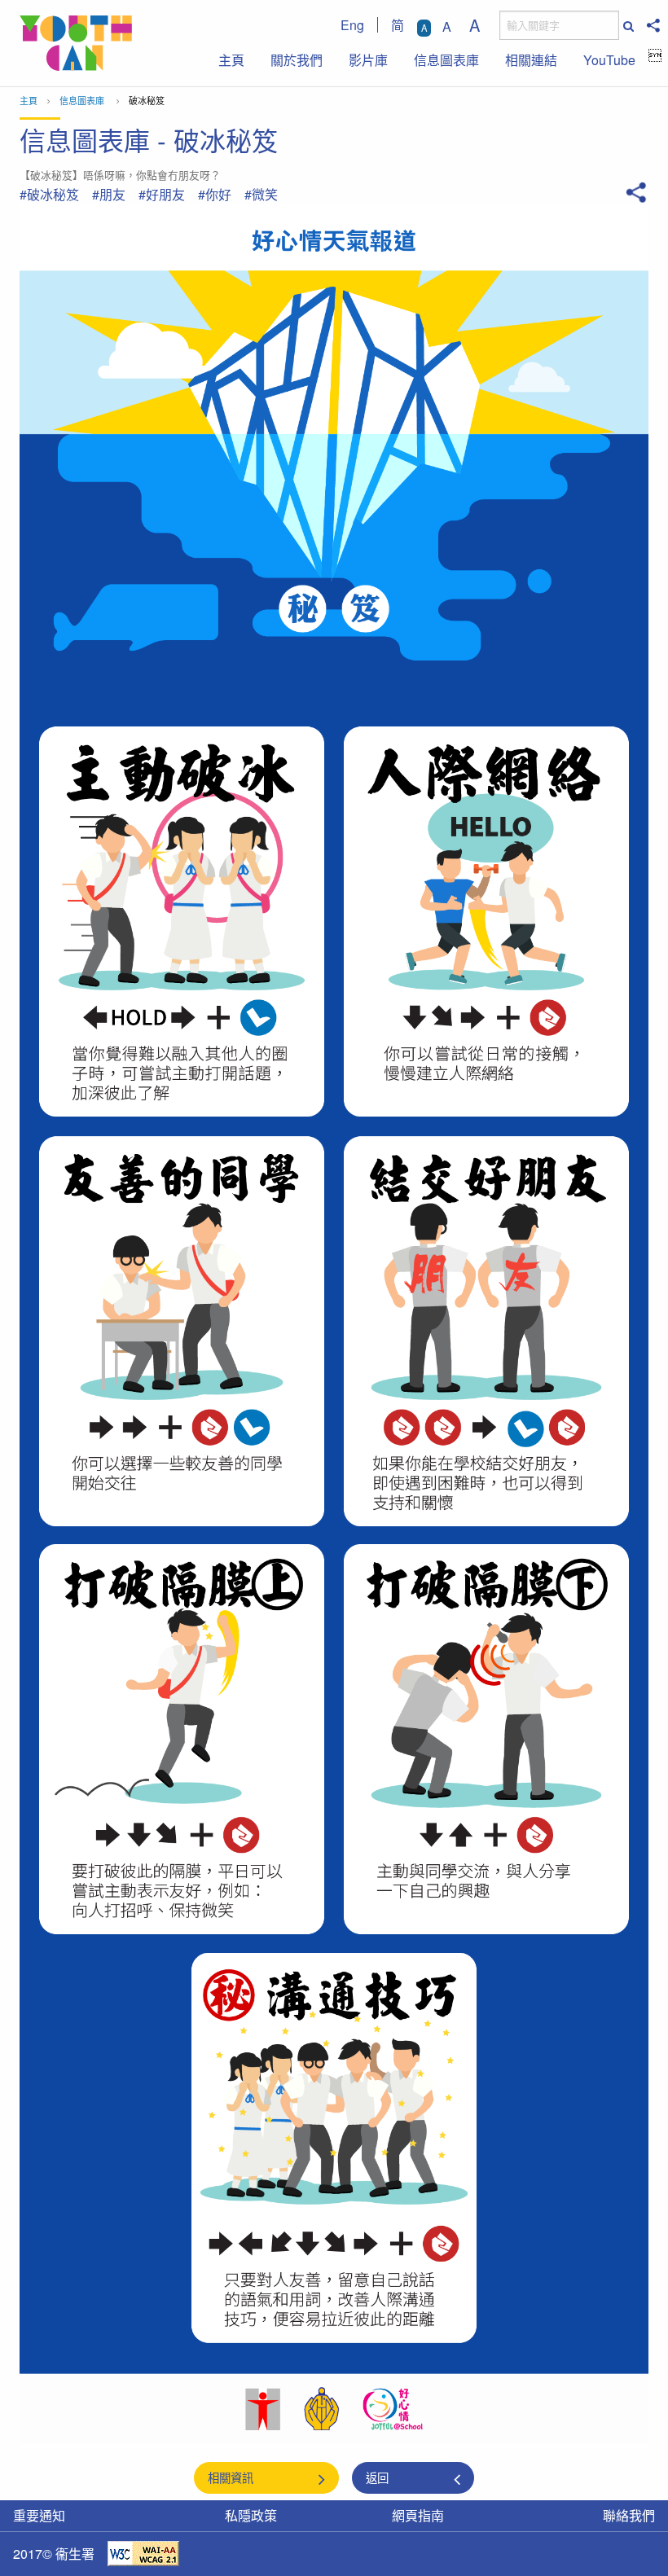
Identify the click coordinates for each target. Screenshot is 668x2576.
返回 (377, 2477)
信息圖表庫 (446, 60)
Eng (352, 25)
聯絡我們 (629, 2515)
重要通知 (39, 2515)
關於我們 (297, 60)
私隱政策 (251, 2515)
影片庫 (368, 60)
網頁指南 (418, 2515)
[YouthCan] (76, 43)
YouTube (609, 60)
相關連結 (531, 60)
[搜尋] (627, 26)
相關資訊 (231, 2477)
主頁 (231, 60)
